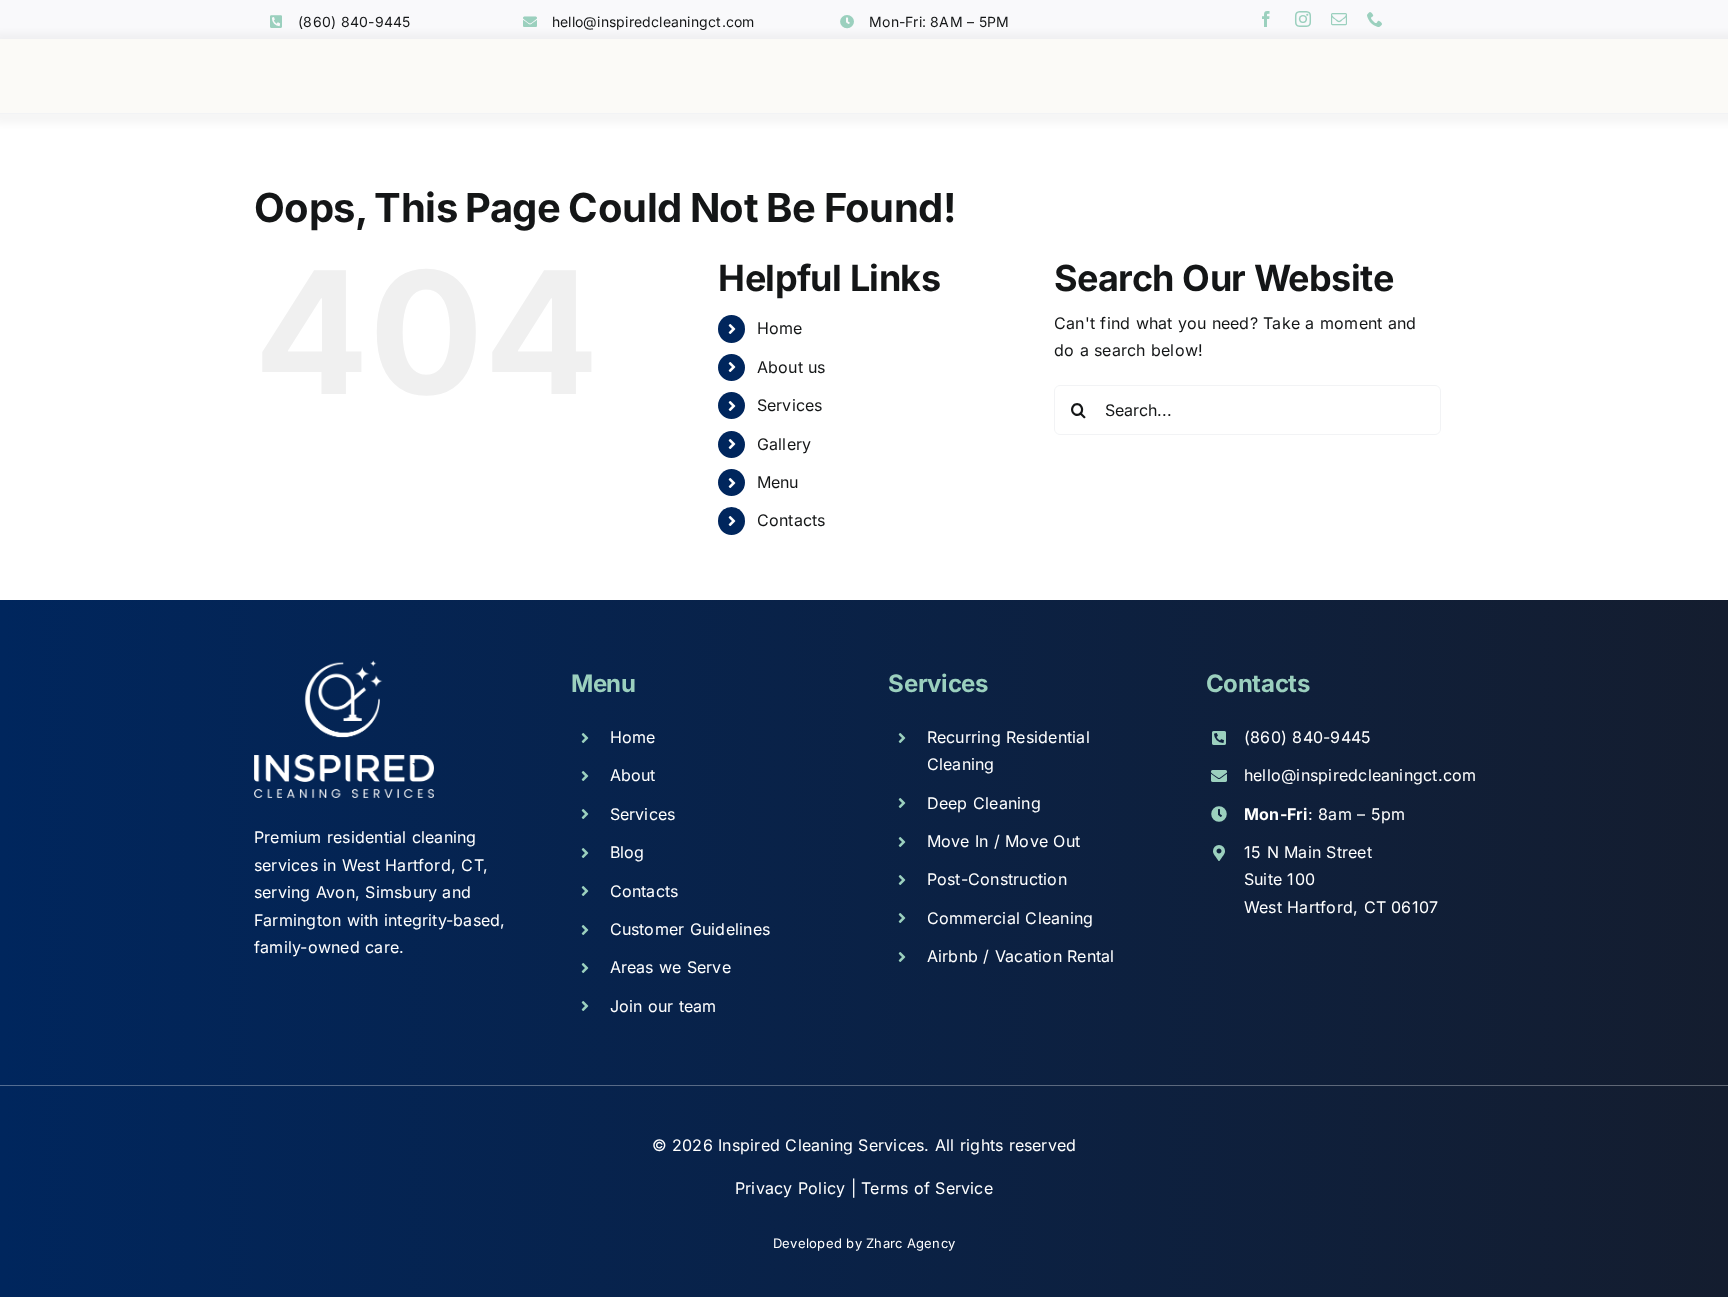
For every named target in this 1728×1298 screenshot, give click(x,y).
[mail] (1339, 19)
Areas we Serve (670, 967)
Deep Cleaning (984, 803)
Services (790, 405)
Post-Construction (997, 879)
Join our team (663, 1006)
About (633, 775)
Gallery (784, 444)
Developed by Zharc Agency (864, 1243)
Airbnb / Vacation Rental (1021, 956)
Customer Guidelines (690, 929)
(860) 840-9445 (354, 21)
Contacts (791, 520)
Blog (627, 852)
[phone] (1375, 19)
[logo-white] (344, 668)
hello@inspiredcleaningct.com (653, 21)
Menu (778, 482)
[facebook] (1266, 19)
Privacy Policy (793, 1188)
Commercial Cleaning (1010, 918)
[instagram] (1303, 19)
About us (791, 367)
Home (780, 328)
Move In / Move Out (1003, 841)
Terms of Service (927, 1188)
